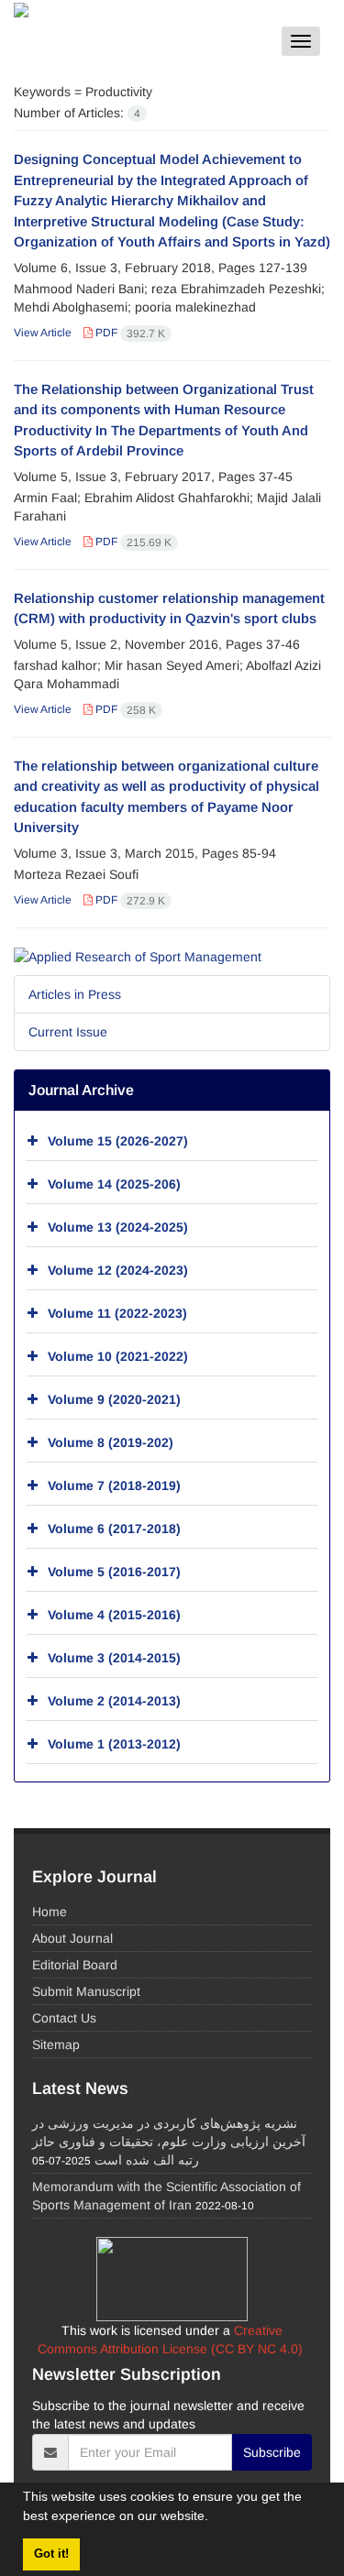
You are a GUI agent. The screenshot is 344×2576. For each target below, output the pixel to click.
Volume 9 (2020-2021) (114, 1399)
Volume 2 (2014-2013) (114, 1701)
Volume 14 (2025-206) (114, 1184)
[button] (215, 2518)
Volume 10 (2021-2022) (118, 1356)
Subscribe (272, 2452)
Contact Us (64, 2018)
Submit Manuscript (86, 1991)
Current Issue (68, 1032)
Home (50, 1912)
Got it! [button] (51, 2554)
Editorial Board (75, 1965)
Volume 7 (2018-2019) (114, 1485)
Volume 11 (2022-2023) (117, 1313)
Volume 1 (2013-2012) (114, 1744)
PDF (129, 333)
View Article (43, 333)
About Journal (72, 1938)
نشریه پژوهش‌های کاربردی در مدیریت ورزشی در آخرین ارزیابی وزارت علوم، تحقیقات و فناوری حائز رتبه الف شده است (169, 2142)
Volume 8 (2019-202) (111, 1442)
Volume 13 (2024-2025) (118, 1227)
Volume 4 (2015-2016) (114, 1615)
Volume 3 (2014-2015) (114, 1658)
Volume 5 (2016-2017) (114, 1572)
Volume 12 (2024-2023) (118, 1270)
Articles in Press (75, 994)
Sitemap (56, 2044)
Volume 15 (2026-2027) (118, 1141)
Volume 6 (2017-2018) (114, 1529)
